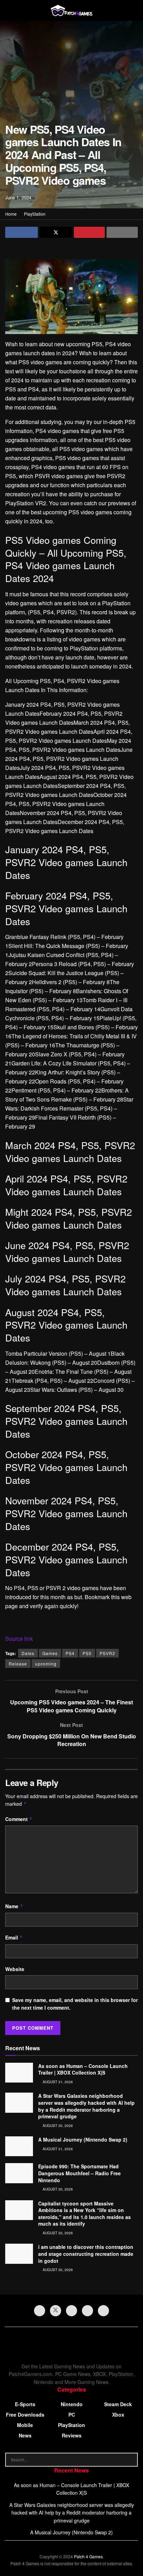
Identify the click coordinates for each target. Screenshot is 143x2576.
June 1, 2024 (18, 197)
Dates (28, 1653)
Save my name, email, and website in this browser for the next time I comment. (75, 2004)
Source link (19, 1639)
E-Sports (25, 2404)
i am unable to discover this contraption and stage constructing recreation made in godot (86, 2254)
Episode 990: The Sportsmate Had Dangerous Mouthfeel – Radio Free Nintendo (79, 2173)
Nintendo (72, 2404)
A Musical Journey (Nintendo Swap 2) (83, 2139)
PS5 (87, 1653)
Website (15, 1969)
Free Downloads (25, 2415)
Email (14, 1937)
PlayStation (35, 214)
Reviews (72, 2435)
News (25, 2435)
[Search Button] (131, 2460)
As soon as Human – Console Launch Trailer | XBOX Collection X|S (83, 2069)
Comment (19, 1819)
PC (72, 2415)
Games (50, 1653)
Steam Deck (118, 2404)
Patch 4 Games (88, 2556)
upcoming (46, 1664)
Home (11, 214)
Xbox (118, 2415)
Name (14, 1906)
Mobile (25, 2425)
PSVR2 (107, 1653)
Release (18, 1664)
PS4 (70, 1653)
